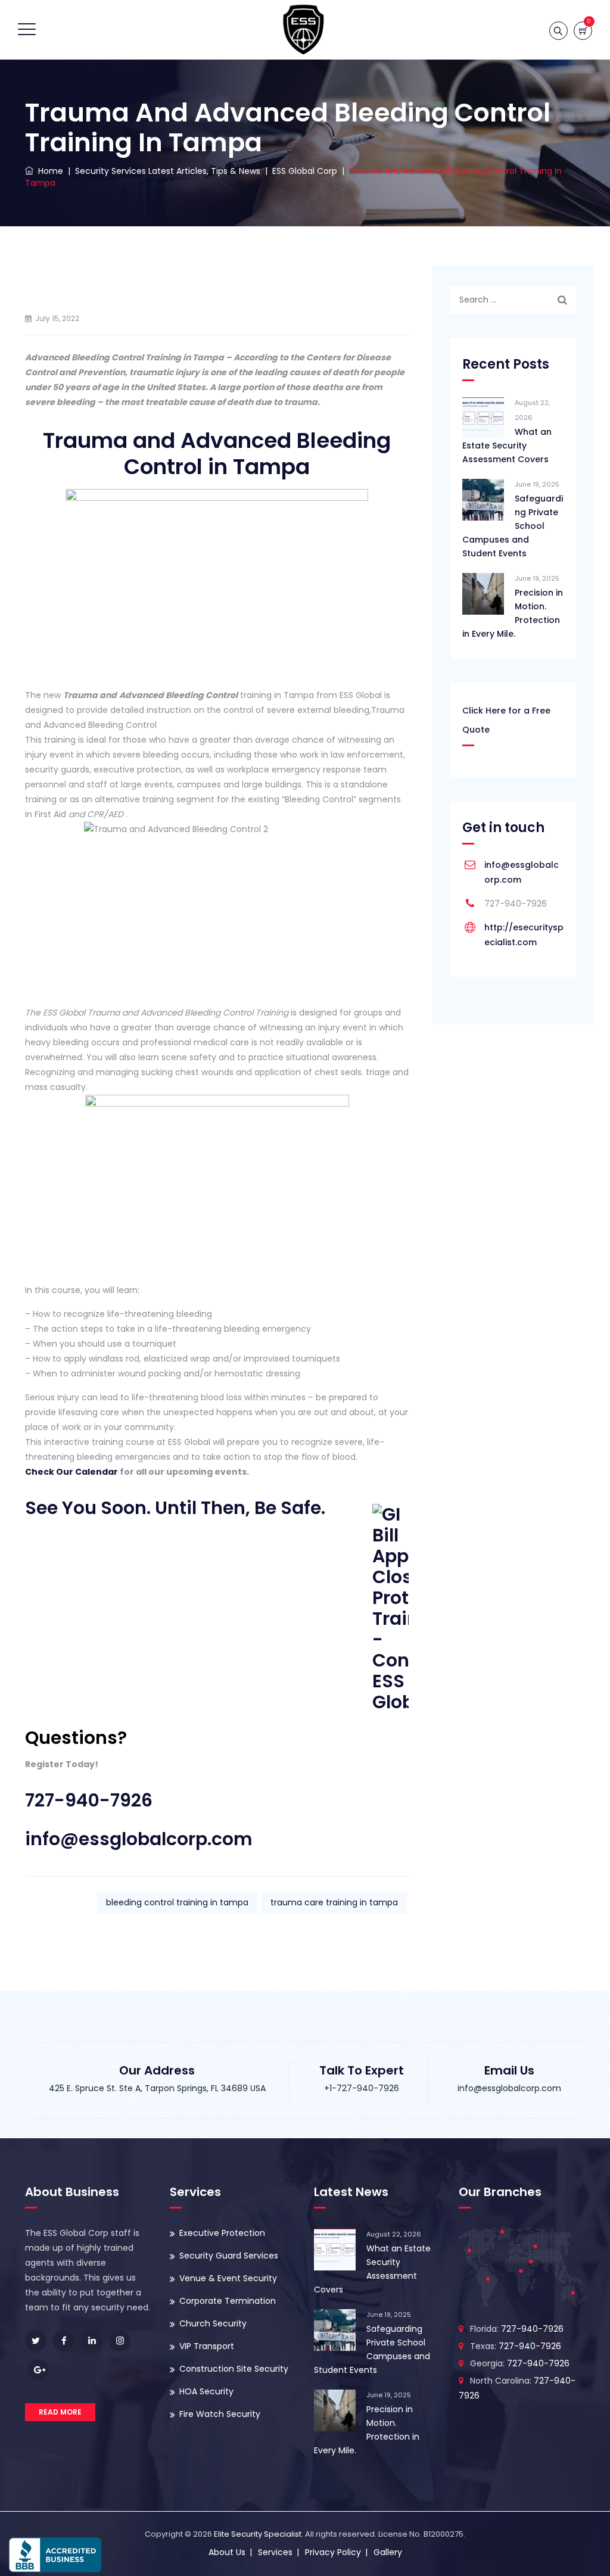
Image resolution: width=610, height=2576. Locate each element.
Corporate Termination (228, 2301)
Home (48, 171)
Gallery (388, 2552)
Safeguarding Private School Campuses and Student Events (513, 526)
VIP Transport (207, 2346)
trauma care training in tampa (334, 1902)
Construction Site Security (234, 2369)
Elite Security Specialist (258, 2534)
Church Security (213, 2323)
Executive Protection (222, 2233)
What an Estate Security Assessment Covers (507, 446)
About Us (227, 2552)
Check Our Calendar (71, 1472)
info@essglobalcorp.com (139, 1839)
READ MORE (60, 2412)
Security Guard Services (229, 2256)
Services (275, 2552)
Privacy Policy (333, 2552)
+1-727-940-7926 (362, 2088)
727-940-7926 (89, 1800)
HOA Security (206, 2391)
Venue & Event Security (228, 2278)
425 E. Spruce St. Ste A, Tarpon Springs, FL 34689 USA (157, 2088)
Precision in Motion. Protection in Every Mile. (513, 613)
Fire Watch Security (220, 2414)
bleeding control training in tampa (177, 1902)
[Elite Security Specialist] (304, 30)
